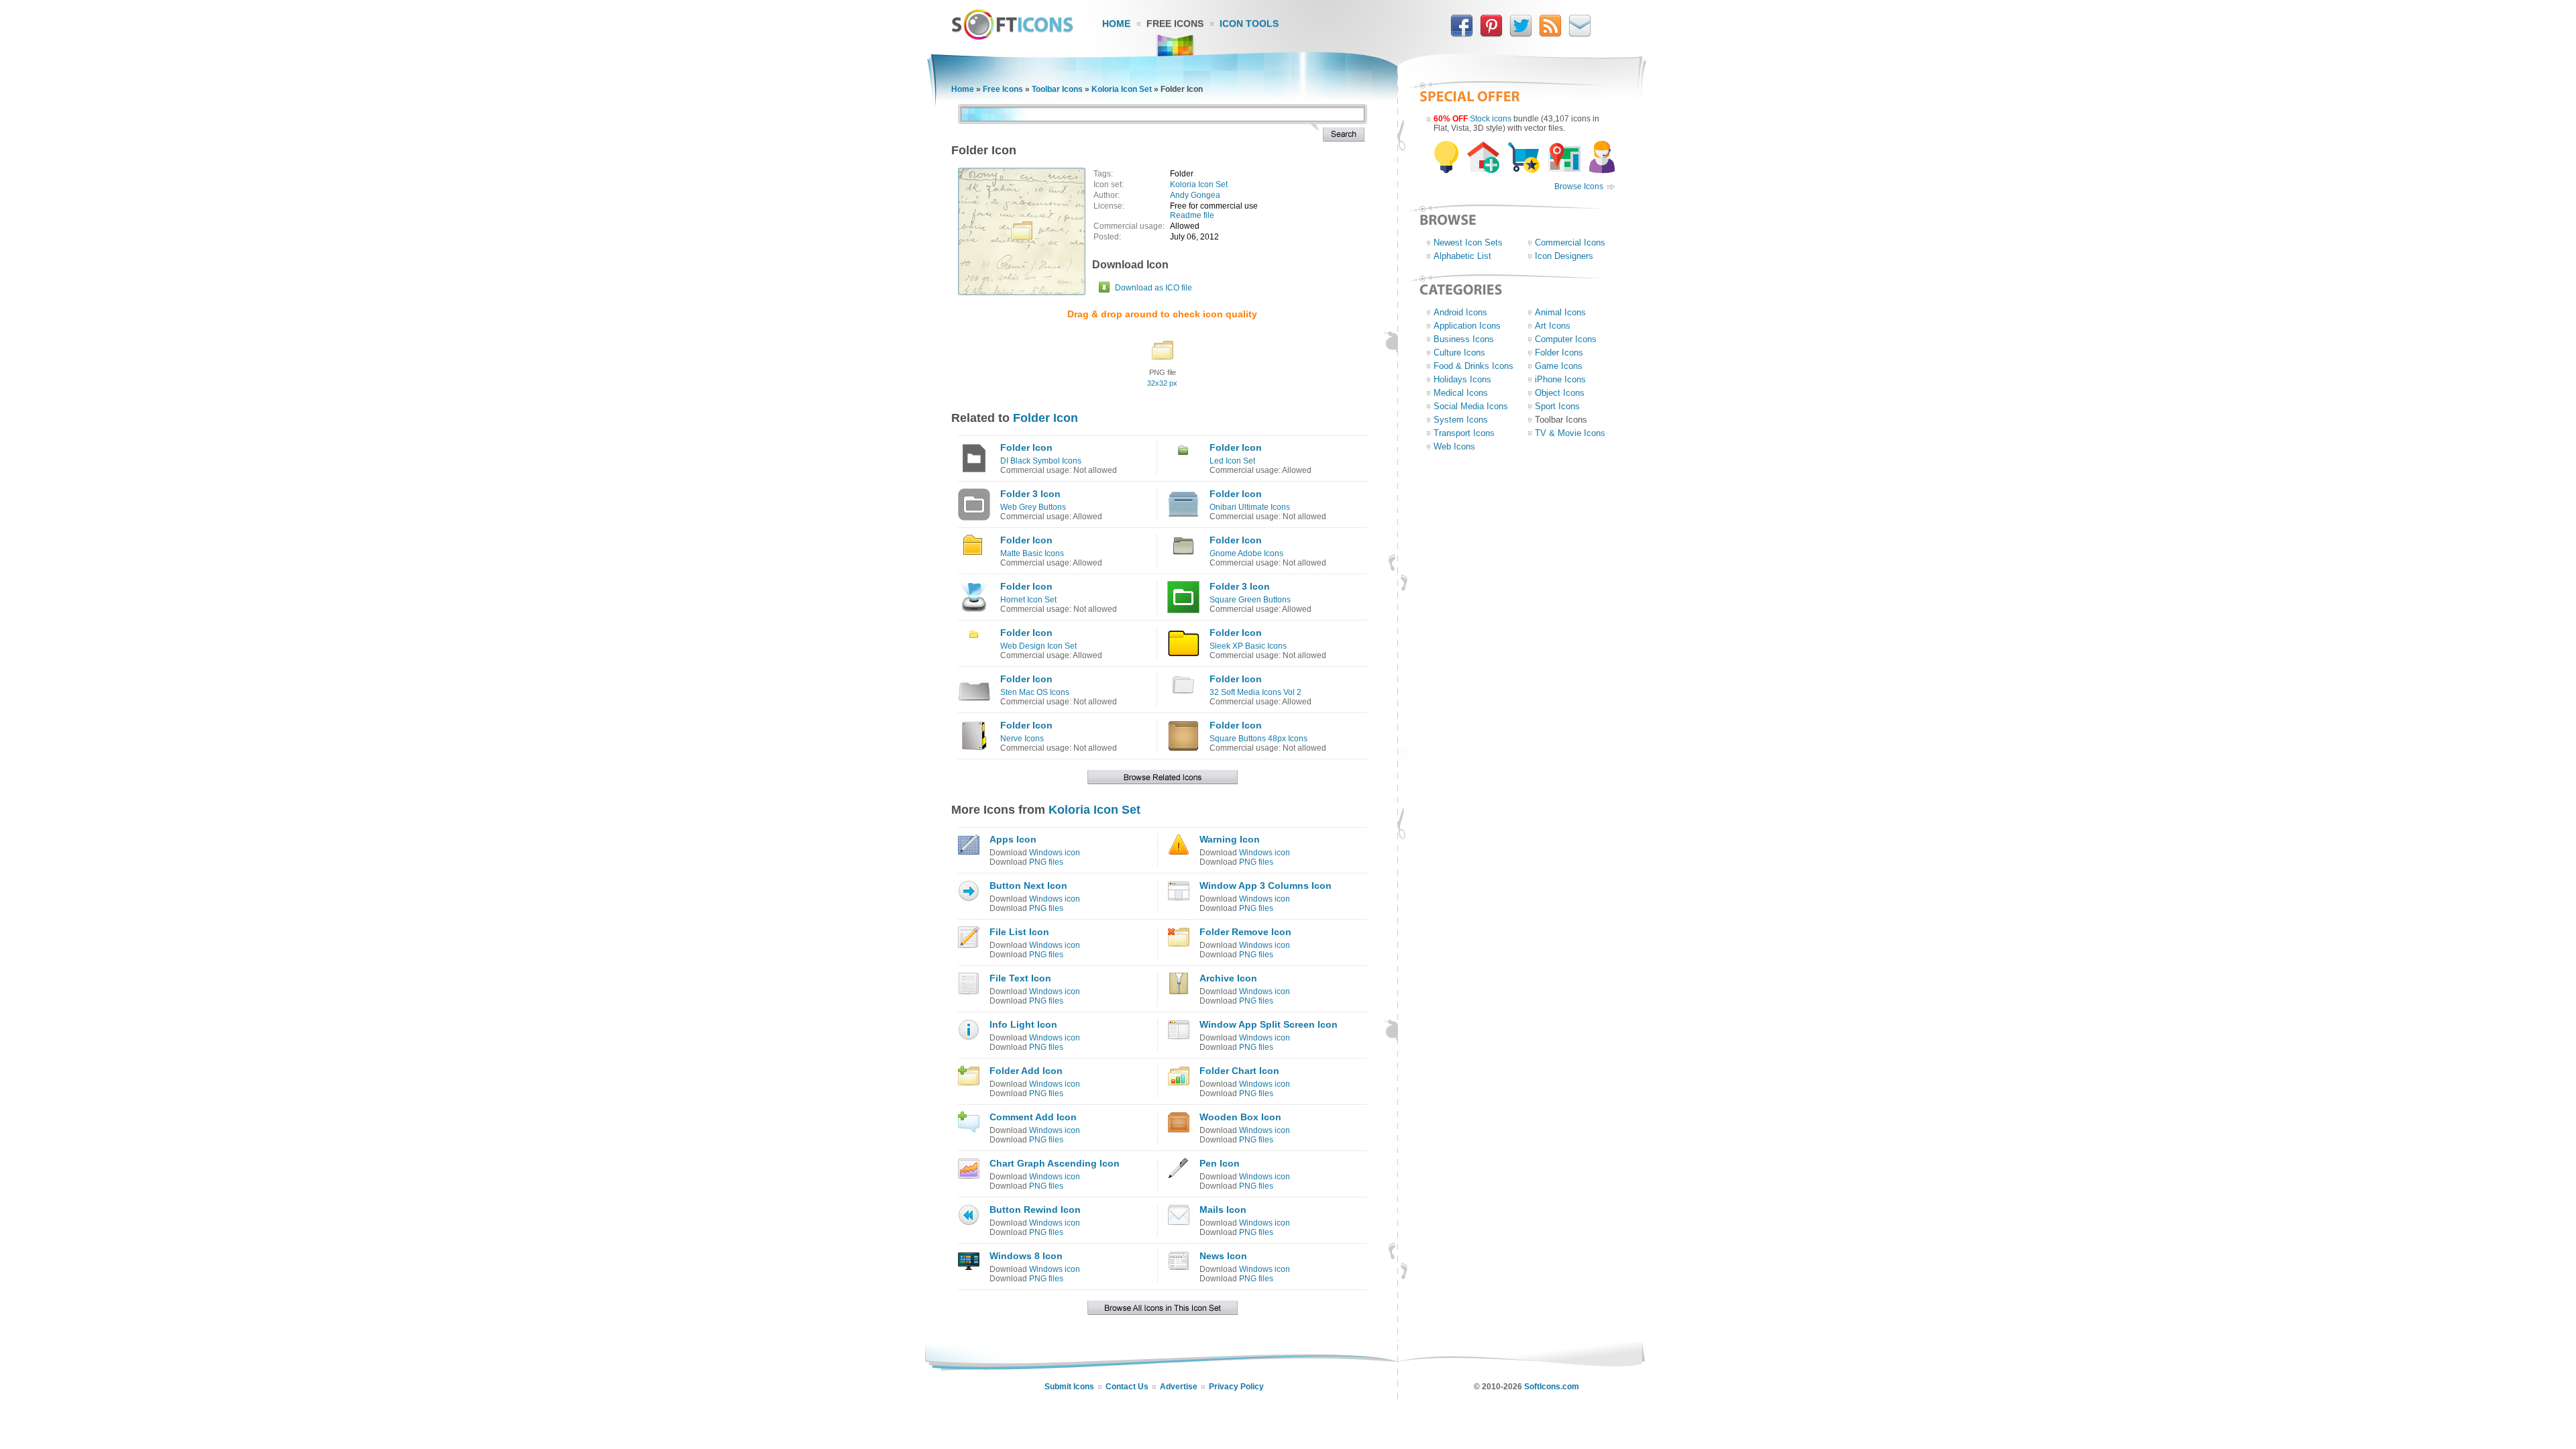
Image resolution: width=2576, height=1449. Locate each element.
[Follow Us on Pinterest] (1491, 34)
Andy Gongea (1195, 195)
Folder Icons (1559, 353)
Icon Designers (1564, 256)
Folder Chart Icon (1239, 1071)
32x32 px (1162, 383)
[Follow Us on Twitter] (1521, 34)
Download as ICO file (1153, 288)
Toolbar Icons (1057, 89)
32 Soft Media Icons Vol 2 (1255, 692)
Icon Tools (1249, 23)
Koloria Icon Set (1122, 89)
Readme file (1192, 215)
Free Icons (1175, 23)
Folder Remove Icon (1245, 932)
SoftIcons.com (1552, 1387)
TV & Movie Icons (1570, 433)
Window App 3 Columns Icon (1266, 885)
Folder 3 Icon (1030, 494)
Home (1116, 23)
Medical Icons (1461, 393)
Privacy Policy (1236, 1387)
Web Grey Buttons (1033, 507)
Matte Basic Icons (1032, 553)
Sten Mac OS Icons (1035, 692)
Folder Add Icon (1026, 1071)
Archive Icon (1228, 978)
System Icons (1461, 420)
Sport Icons (1557, 406)
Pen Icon (1220, 1163)
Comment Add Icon (1033, 1117)
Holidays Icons (1462, 379)
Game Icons (1559, 366)
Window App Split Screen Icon (1269, 1024)
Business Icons (1464, 339)
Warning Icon (1230, 839)
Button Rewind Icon (1035, 1210)
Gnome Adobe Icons (1246, 553)
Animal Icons (1560, 312)
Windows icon (1055, 853)
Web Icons (1454, 446)
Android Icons (1460, 312)
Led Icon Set (1232, 461)
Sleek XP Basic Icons (1248, 646)
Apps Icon (1013, 839)
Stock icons (1491, 119)
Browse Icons (1579, 186)
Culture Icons (1459, 353)
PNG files (1046, 862)
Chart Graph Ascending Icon (1055, 1163)
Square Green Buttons (1250, 600)
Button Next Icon (1028, 885)
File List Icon (1019, 932)
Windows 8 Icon (1026, 1256)
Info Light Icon (1023, 1024)
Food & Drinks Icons (1473, 366)
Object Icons (1560, 393)
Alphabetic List (1462, 256)
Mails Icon (1223, 1210)
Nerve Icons (1022, 739)
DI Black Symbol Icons (1041, 461)
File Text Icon (1020, 978)
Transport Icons (1464, 433)
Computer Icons (1566, 339)
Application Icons (1467, 326)
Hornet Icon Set (1028, 600)
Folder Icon (1045, 418)
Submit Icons (1069, 1387)
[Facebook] (1462, 34)
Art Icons (1553, 326)
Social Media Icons (1471, 406)
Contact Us (1127, 1387)
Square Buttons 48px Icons (1258, 739)
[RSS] (1550, 34)
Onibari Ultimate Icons (1250, 507)
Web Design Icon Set (1038, 646)
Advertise (1179, 1387)
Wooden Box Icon (1240, 1117)
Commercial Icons (1570, 243)
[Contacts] (1580, 34)
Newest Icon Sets (1468, 243)
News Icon (1223, 1256)
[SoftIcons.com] (1012, 37)
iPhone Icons (1560, 379)
